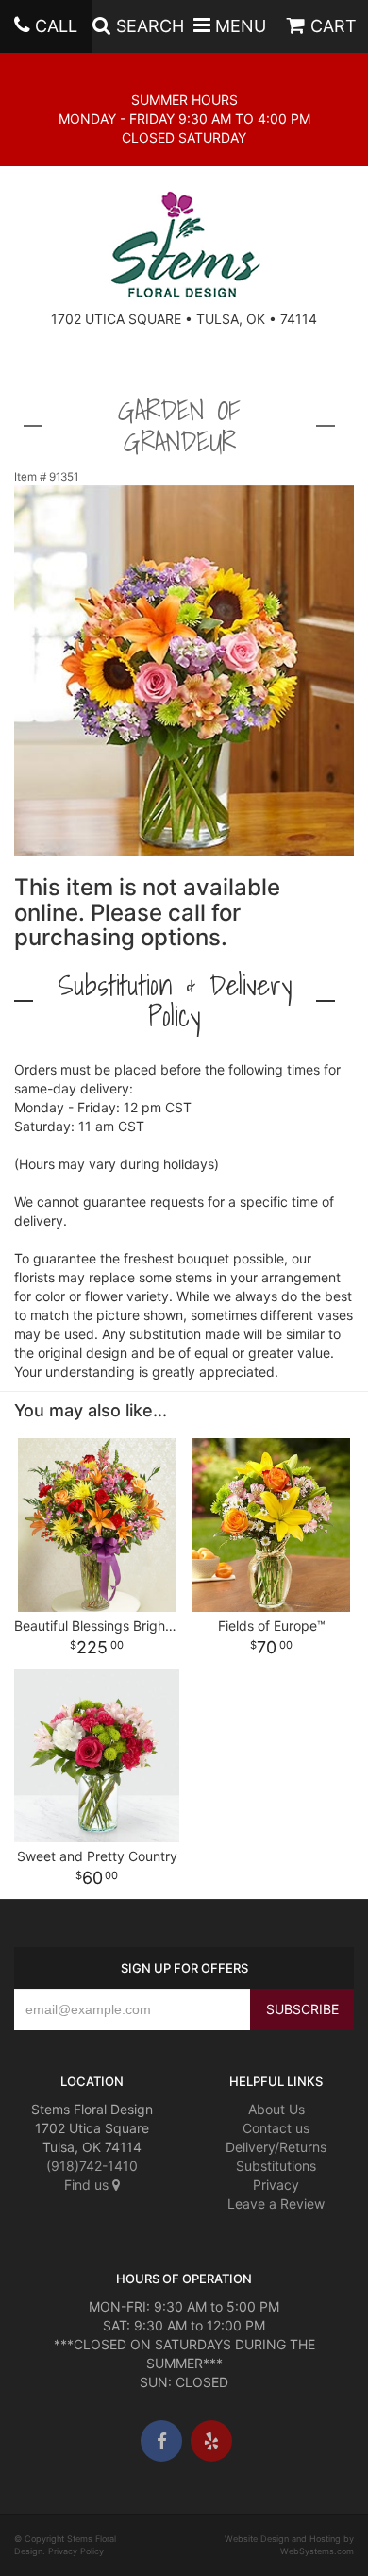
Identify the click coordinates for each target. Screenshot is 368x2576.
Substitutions (276, 2166)
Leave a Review (276, 2203)
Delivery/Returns (276, 2147)
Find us (88, 2185)
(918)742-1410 (92, 2166)
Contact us (276, 2128)
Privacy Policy (76, 2551)
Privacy (276, 2185)
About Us (276, 2109)
